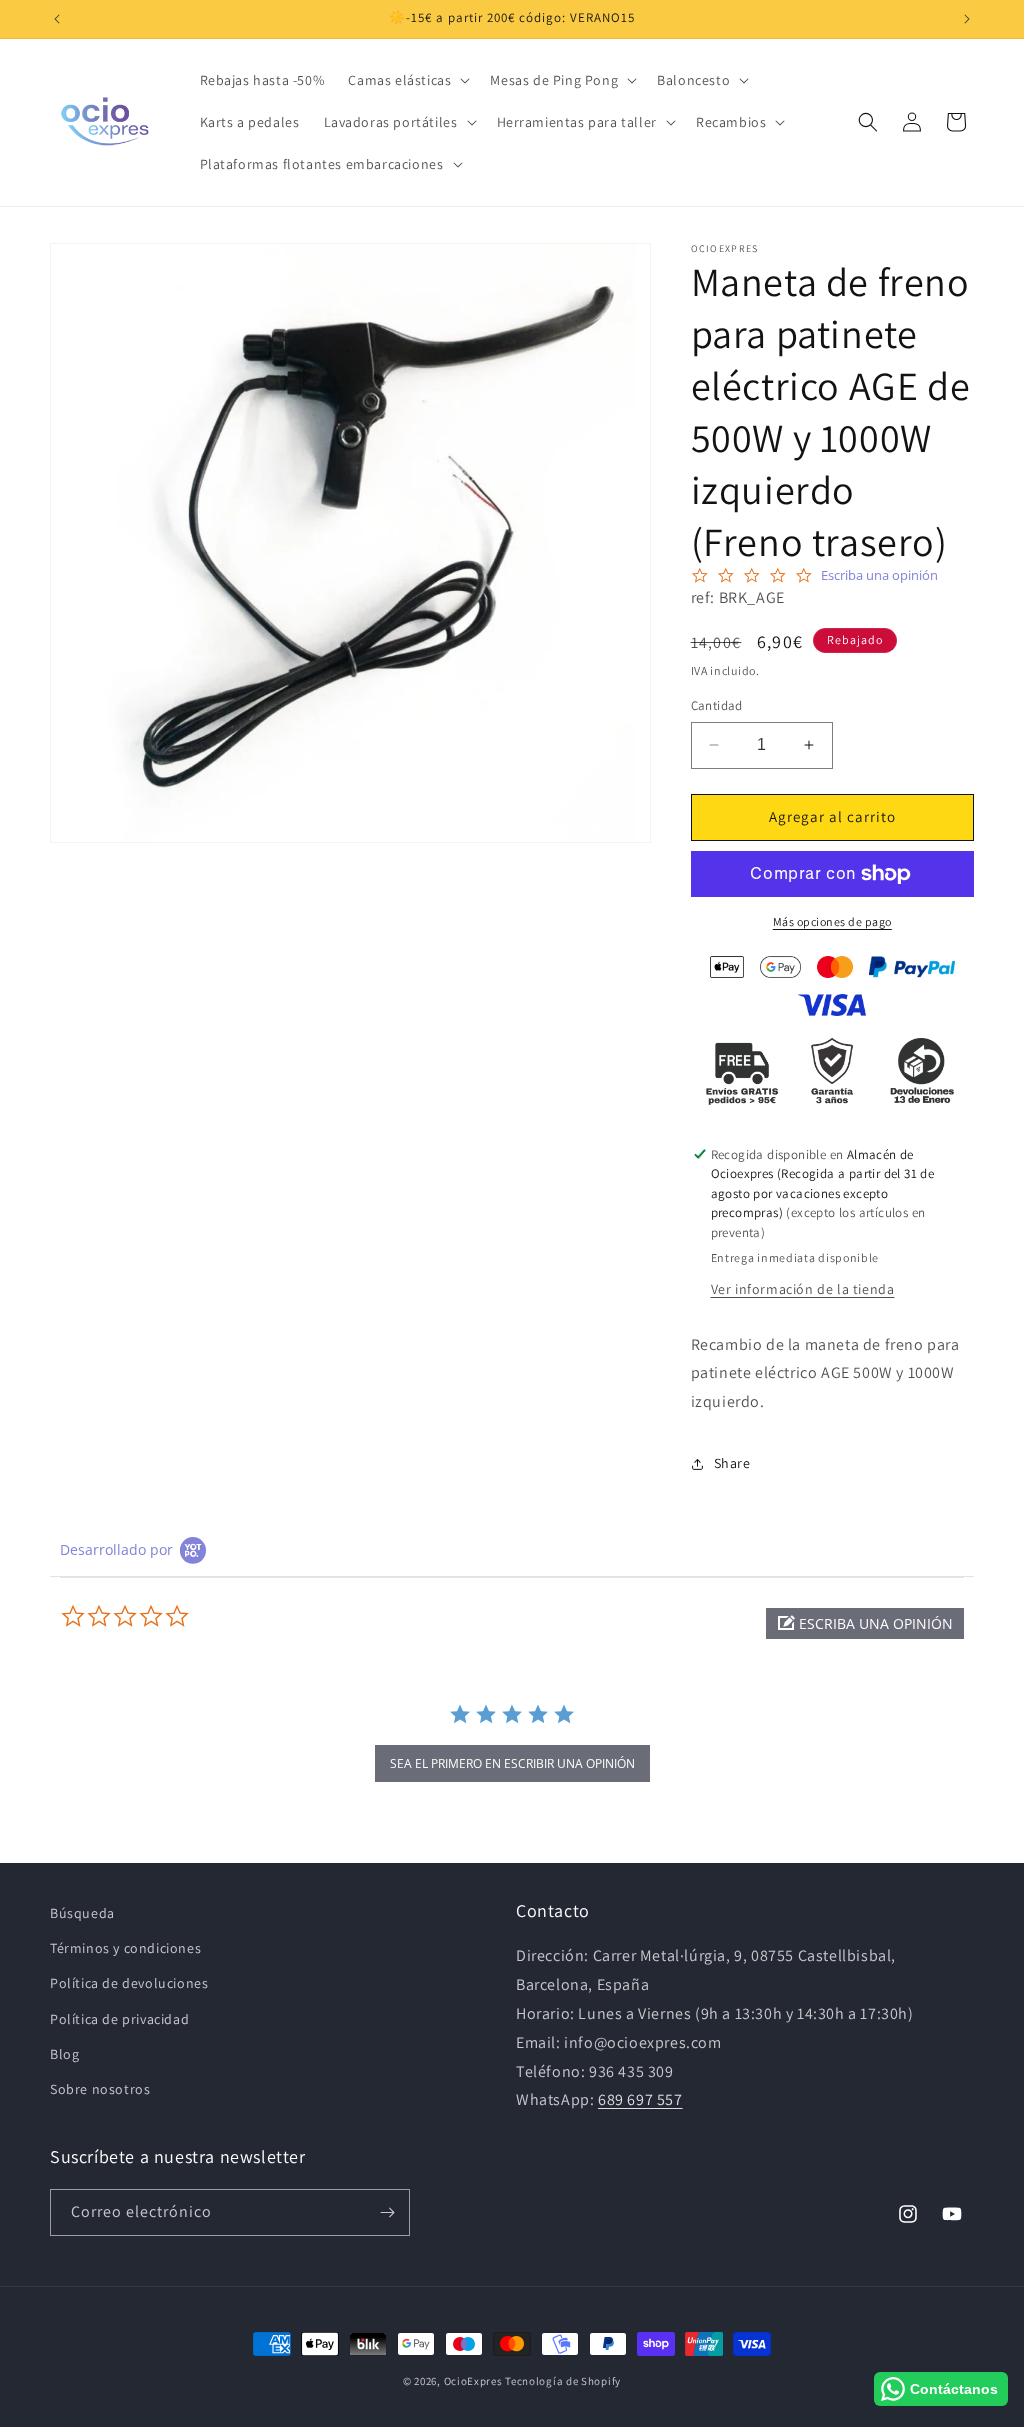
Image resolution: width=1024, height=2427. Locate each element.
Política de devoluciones (129, 1983)
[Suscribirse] (387, 2212)
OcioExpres (473, 2381)
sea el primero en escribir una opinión (512, 1763)
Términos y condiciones (125, 1948)
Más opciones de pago (832, 921)
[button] (407, 80)
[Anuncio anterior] (57, 19)
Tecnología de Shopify (563, 2381)
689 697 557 (640, 2099)
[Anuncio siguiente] (967, 19)
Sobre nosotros (100, 2089)
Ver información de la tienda (803, 1289)
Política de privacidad (119, 2019)
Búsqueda (82, 1913)
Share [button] (732, 1463)
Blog (64, 2054)
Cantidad (717, 705)
